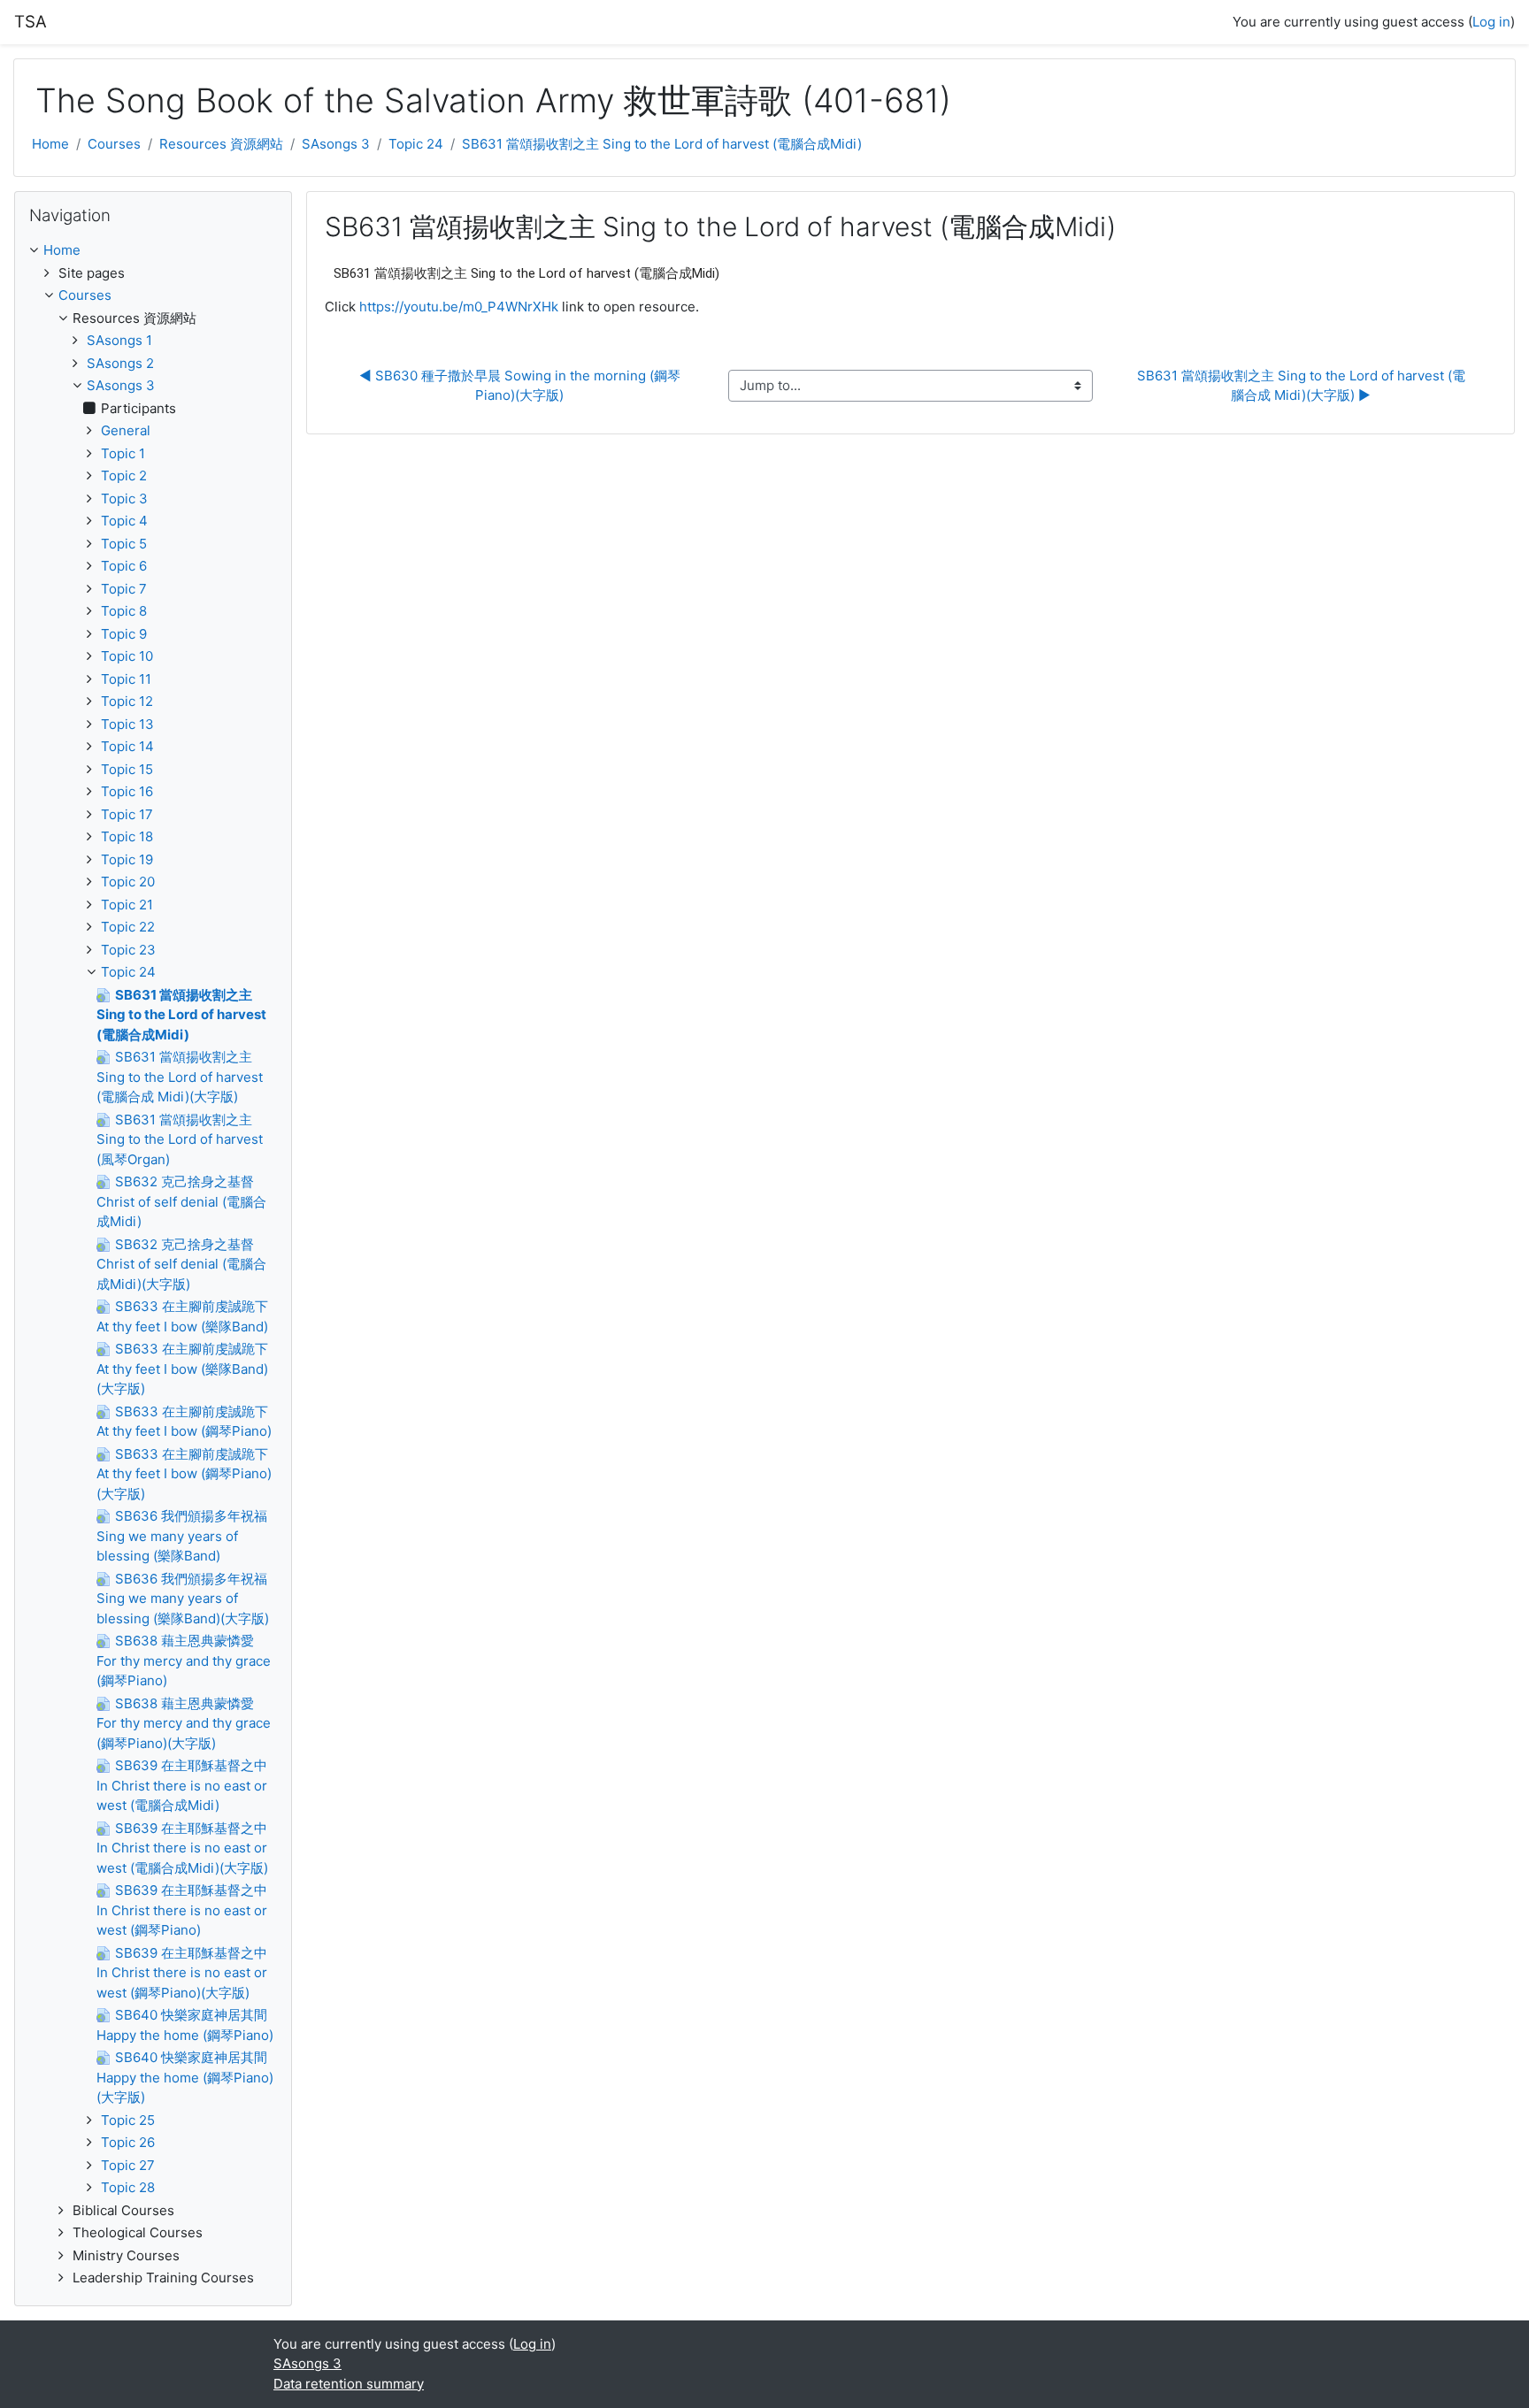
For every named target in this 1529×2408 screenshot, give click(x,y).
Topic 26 (128, 2142)
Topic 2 (124, 475)
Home (50, 144)
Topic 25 (128, 2120)
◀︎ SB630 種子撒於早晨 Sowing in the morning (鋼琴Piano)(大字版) (520, 386)
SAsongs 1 (119, 340)
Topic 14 (127, 746)
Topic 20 (128, 882)
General (126, 430)
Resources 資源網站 (221, 144)
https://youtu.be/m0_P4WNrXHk (459, 307)
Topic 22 (128, 927)
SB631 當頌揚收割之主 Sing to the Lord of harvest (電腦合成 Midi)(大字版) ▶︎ (1301, 386)
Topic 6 (124, 566)
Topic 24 (416, 144)
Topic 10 (127, 656)
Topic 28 (128, 2187)
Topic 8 (124, 611)
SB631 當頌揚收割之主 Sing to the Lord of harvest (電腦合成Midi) (662, 144)
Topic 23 (128, 950)
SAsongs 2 (120, 363)
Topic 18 (127, 836)
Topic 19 (127, 859)
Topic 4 (124, 521)
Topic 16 (127, 791)
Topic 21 (127, 905)
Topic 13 (127, 724)
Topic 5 (124, 544)
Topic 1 (123, 453)
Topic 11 (126, 679)
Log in (1491, 22)
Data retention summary (349, 2384)
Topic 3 (124, 498)
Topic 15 (127, 769)
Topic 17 (127, 814)
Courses (114, 144)
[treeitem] (153, 251)
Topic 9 (124, 634)
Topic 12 (127, 701)
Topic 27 (128, 2165)
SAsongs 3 (336, 144)
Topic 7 (124, 589)
